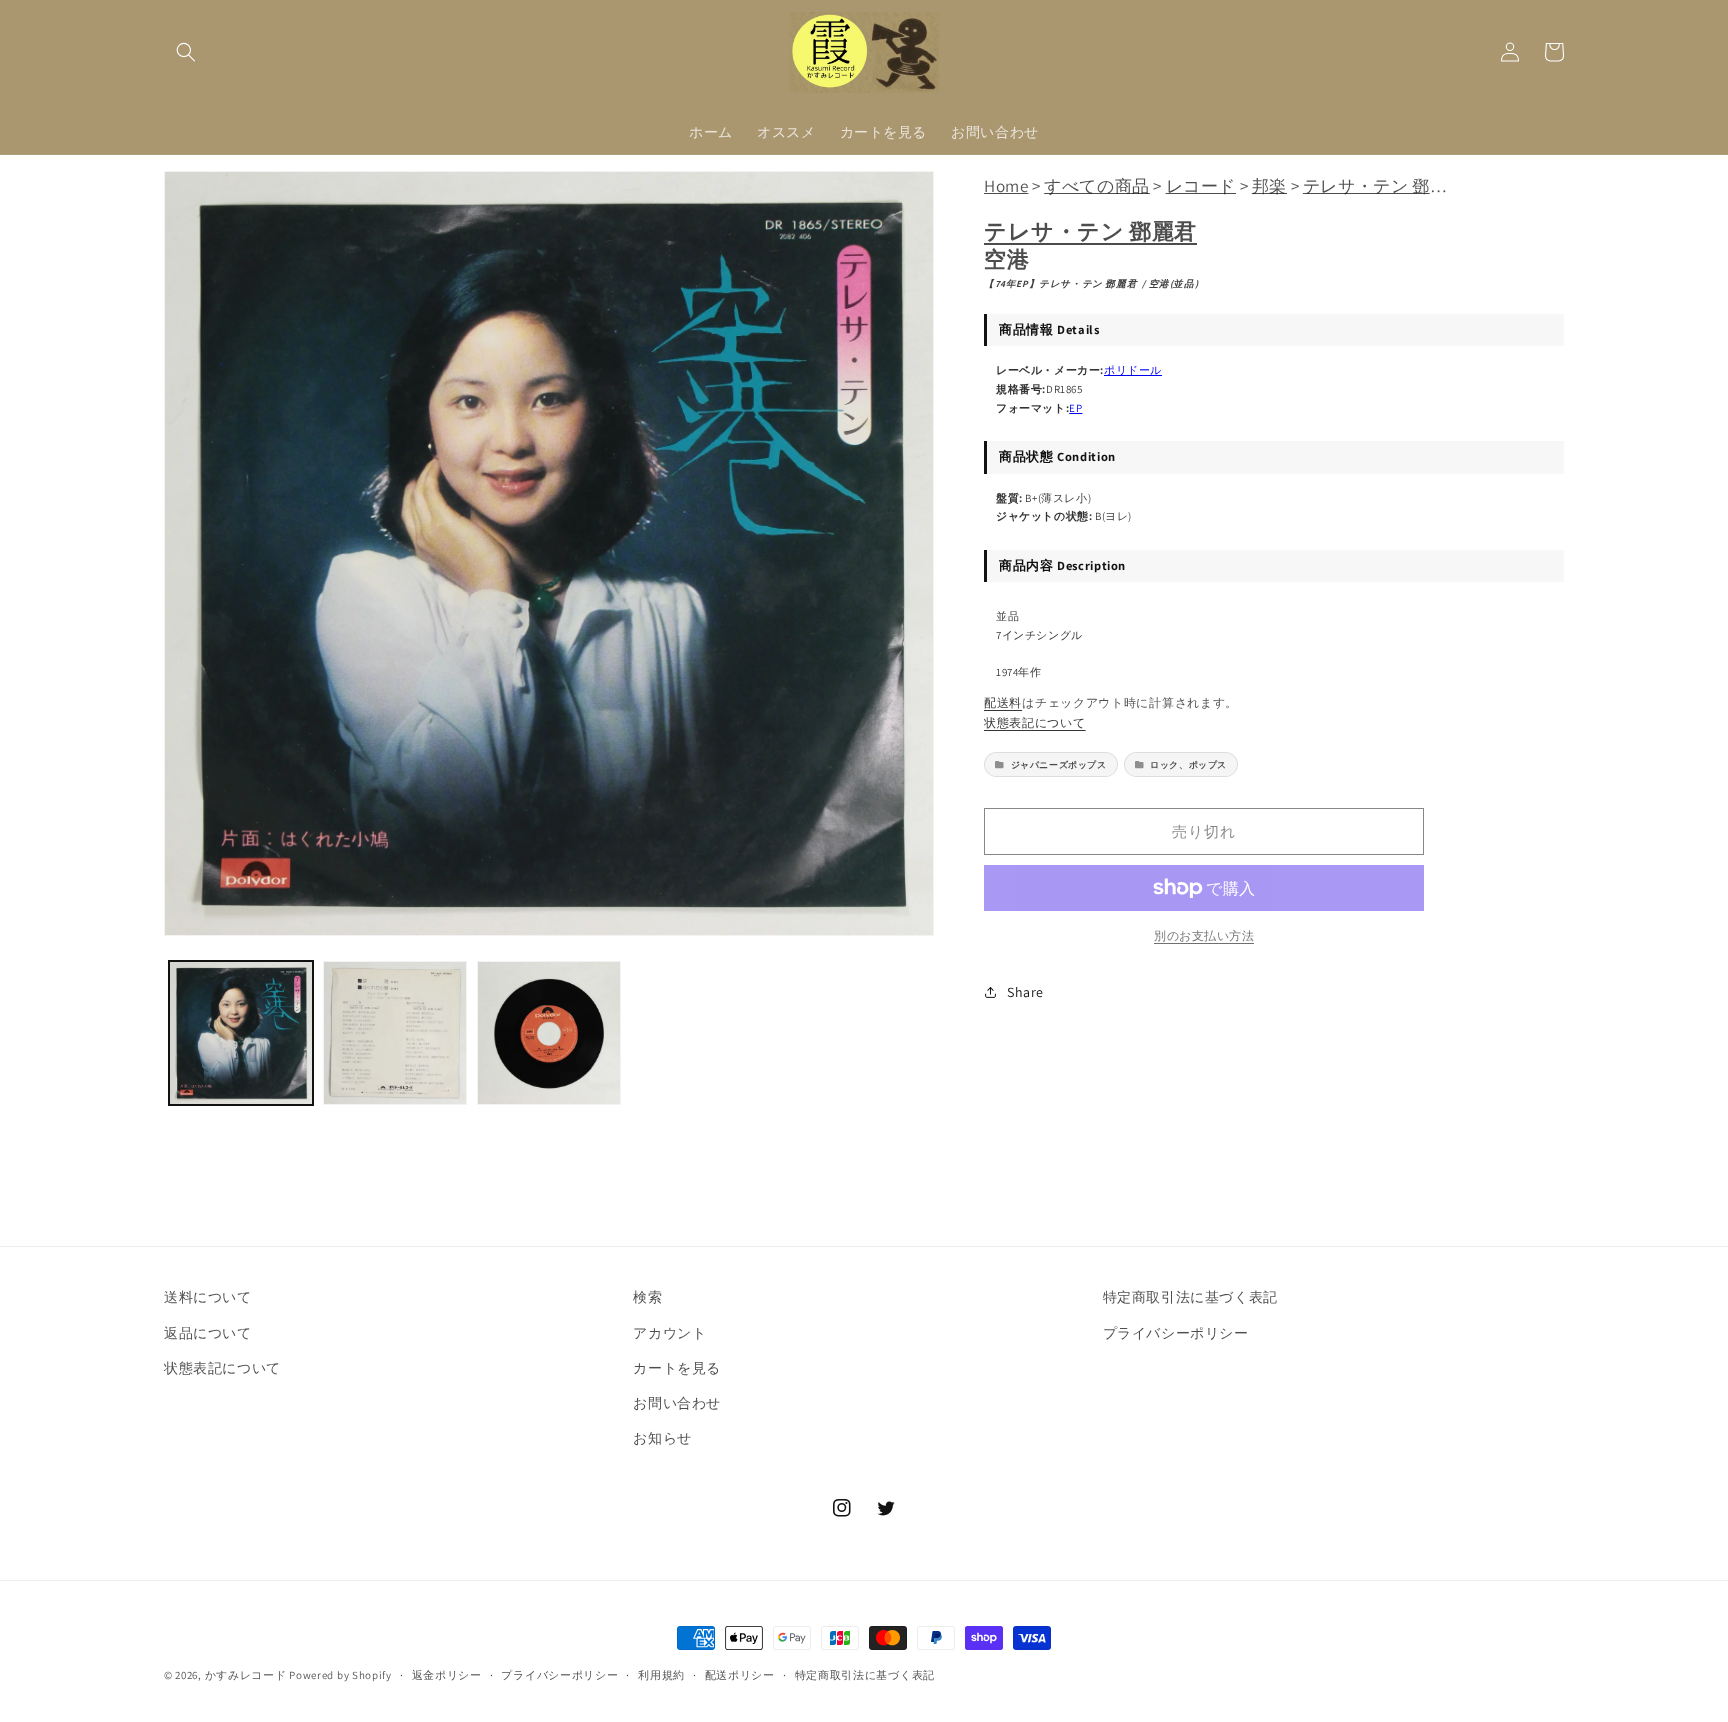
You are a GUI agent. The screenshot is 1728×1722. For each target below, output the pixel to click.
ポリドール (1133, 370)
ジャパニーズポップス (1059, 764)
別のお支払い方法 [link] (1204, 935)
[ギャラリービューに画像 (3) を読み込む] (549, 1033)
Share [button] (1025, 992)
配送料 (1003, 702)
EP (1075, 408)
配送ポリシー (740, 1675)
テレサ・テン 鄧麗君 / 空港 (1408, 185)
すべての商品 (1097, 185)
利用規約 (661, 1675)
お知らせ (662, 1438)
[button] (186, 52)
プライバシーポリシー (1176, 1333)
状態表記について (1035, 722)
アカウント (669, 1333)
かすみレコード (246, 1675)
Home (1006, 185)
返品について (208, 1333)
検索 (647, 1297)
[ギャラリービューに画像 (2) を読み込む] (395, 1033)
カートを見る (677, 1368)
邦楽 (1269, 185)
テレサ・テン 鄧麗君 (1090, 231)
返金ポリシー (447, 1675)
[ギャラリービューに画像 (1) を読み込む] (241, 1033)
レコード (1201, 185)
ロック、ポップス (1188, 764)
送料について (208, 1297)
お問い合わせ (677, 1403)
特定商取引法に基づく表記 (1190, 1297)
